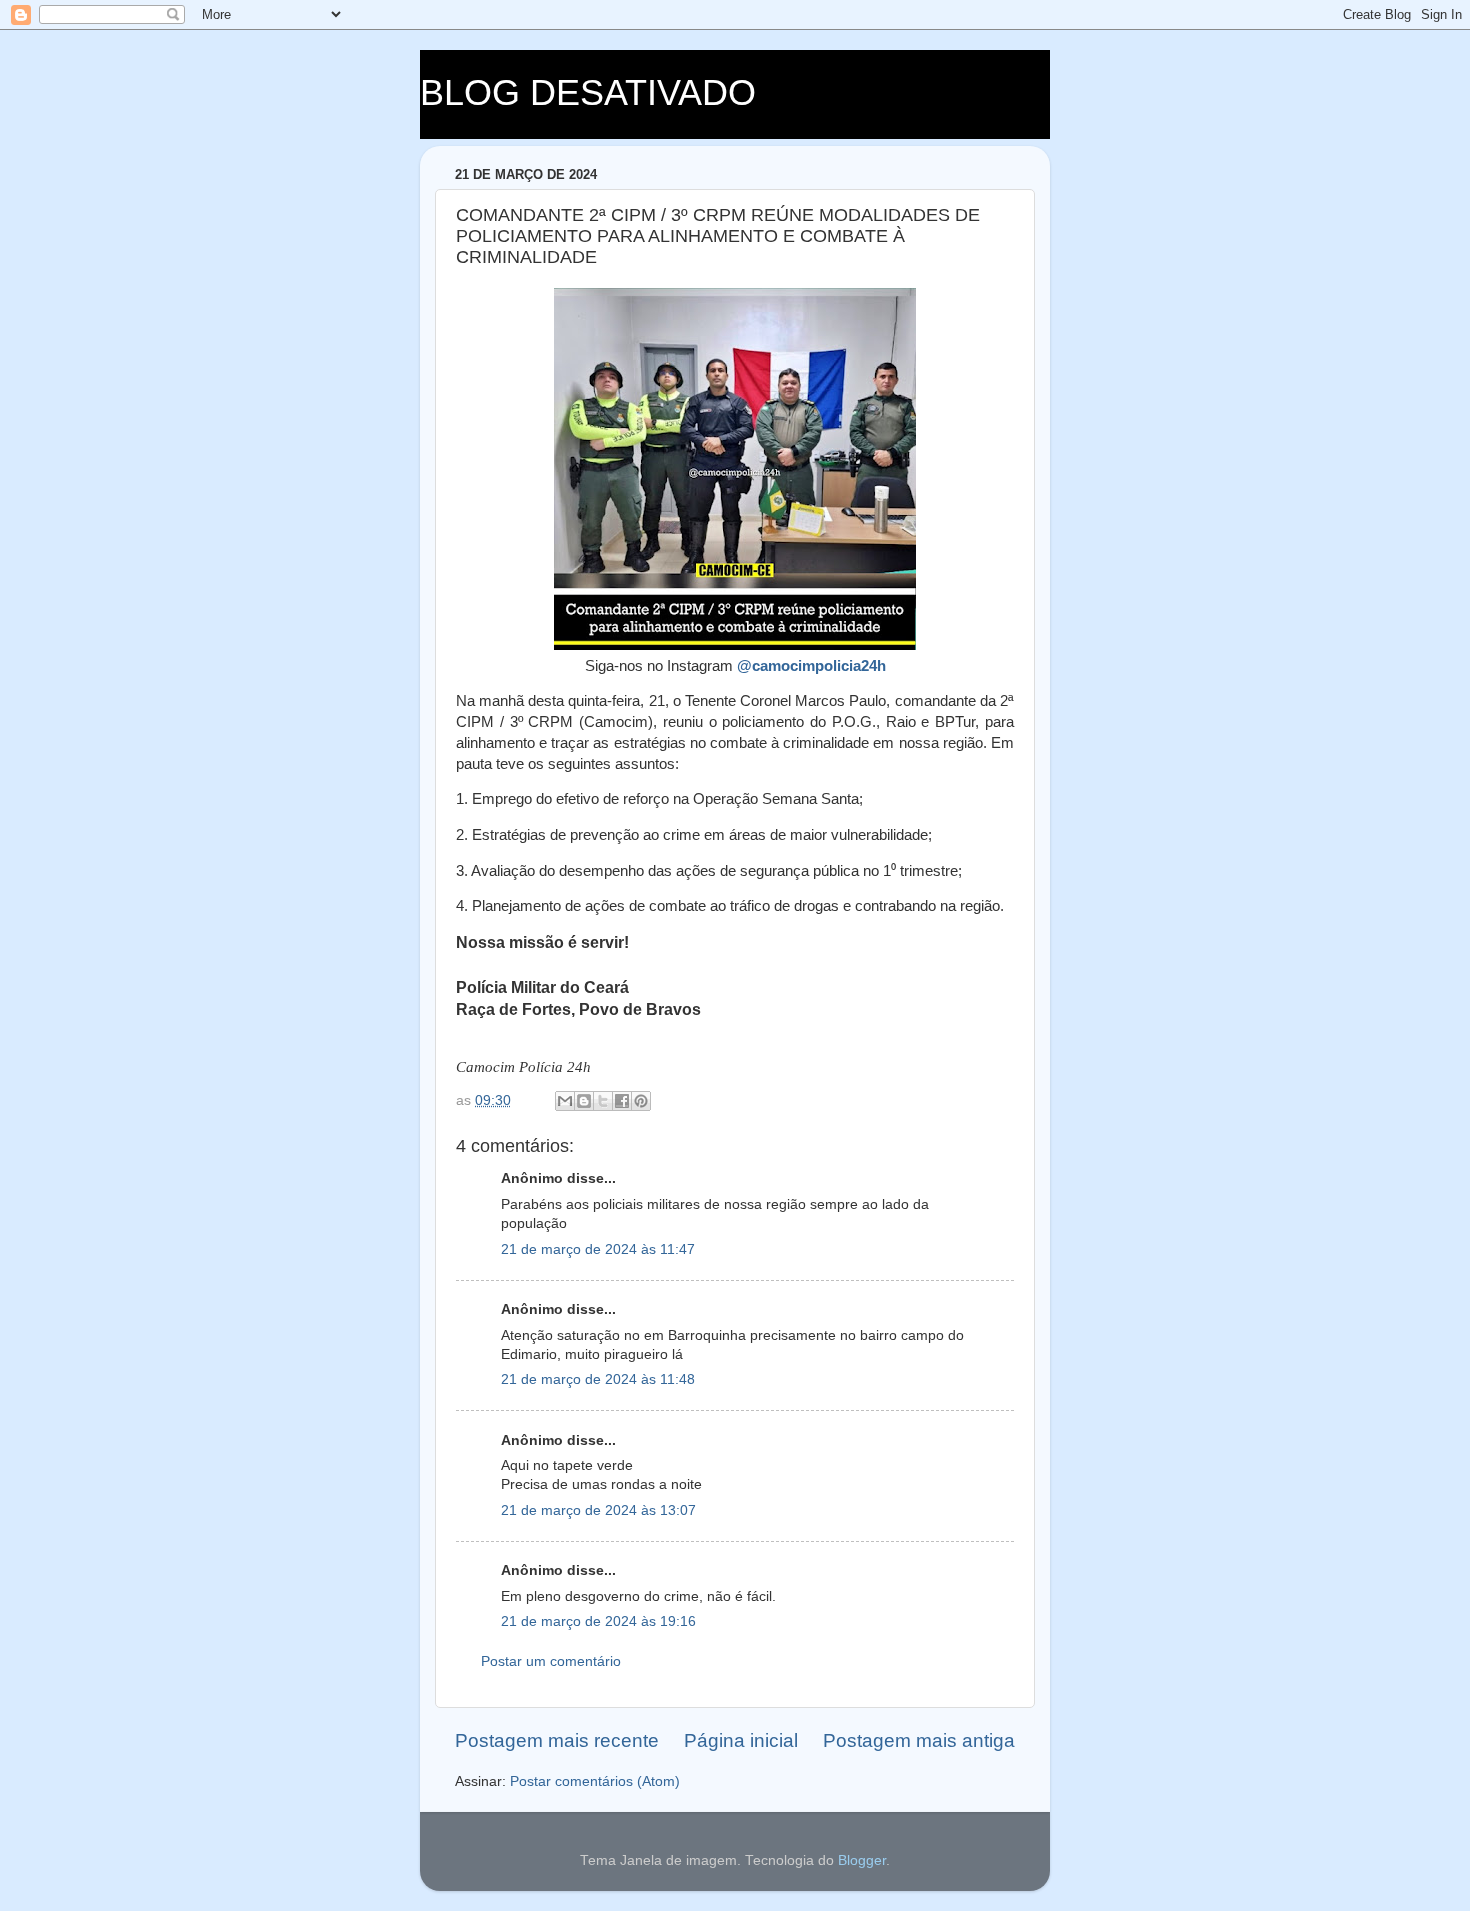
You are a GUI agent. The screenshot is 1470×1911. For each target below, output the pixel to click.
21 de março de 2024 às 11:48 (598, 1379)
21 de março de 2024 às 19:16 (598, 1621)
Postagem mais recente (557, 1740)
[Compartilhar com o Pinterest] (641, 1101)
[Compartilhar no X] (603, 1101)
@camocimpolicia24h (811, 666)
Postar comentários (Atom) (595, 1781)
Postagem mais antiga (919, 1740)
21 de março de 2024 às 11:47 (598, 1249)
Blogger (862, 1860)
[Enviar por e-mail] (565, 1101)
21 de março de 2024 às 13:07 (598, 1510)
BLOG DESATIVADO (588, 92)
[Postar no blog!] (584, 1101)
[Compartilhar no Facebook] (622, 1101)
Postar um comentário (551, 1661)
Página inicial (741, 1740)
